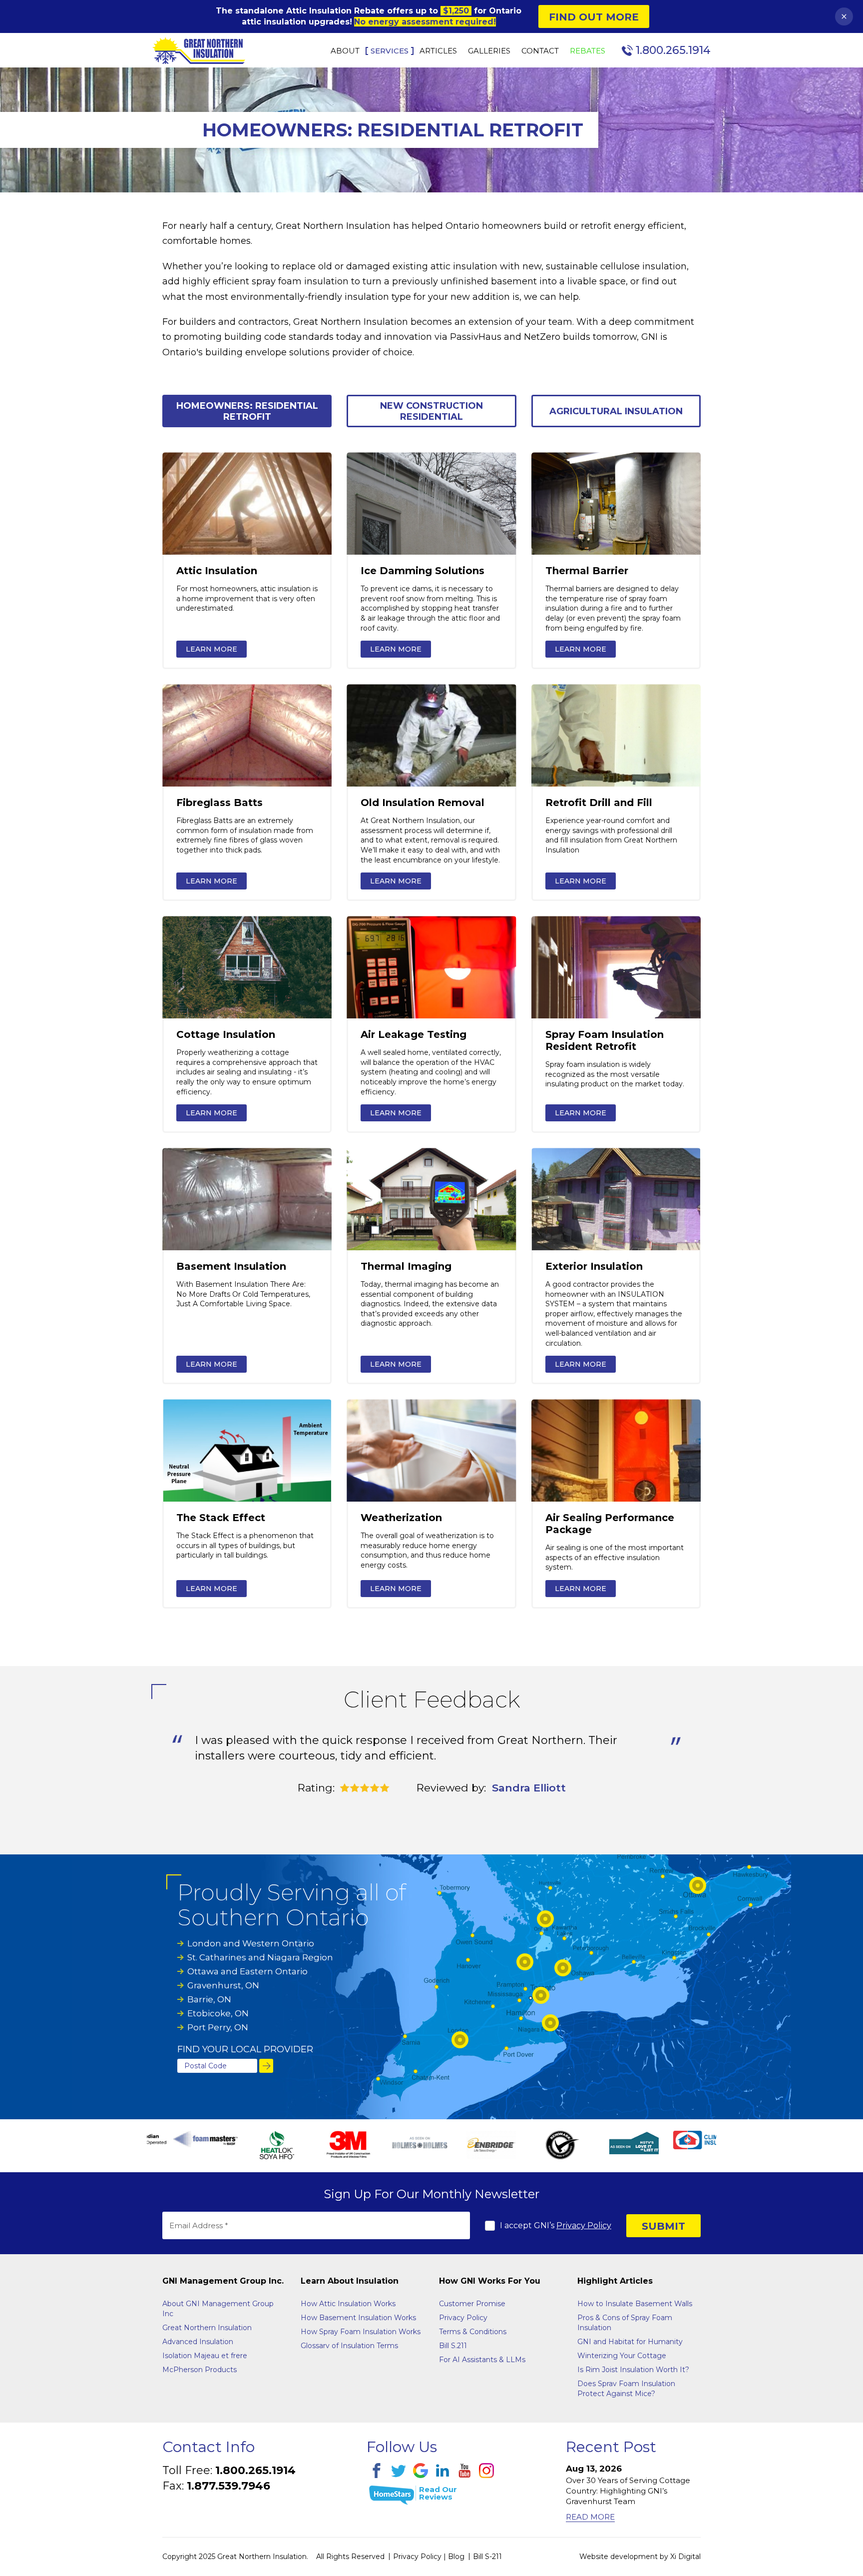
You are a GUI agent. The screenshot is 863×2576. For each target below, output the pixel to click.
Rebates (588, 51)
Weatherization (401, 1518)
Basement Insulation (231, 1266)
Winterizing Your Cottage (622, 2356)
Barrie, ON (209, 1999)
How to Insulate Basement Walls (635, 2304)
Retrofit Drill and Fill (599, 803)
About (345, 51)
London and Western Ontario (251, 1943)
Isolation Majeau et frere (205, 2356)
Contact (540, 51)
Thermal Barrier (587, 571)
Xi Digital (685, 2557)
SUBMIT (663, 2226)
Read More (590, 2517)
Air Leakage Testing (414, 1034)
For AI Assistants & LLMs (482, 2360)
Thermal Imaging (406, 1266)
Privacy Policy (584, 2225)
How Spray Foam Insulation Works (361, 2332)
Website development (619, 2557)
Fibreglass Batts (219, 803)
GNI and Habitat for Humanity (630, 2342)
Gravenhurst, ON (223, 1985)
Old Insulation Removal (423, 803)
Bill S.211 (453, 2346)
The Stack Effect (221, 1518)
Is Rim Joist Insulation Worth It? (633, 2370)
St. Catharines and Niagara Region (260, 1957)
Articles (438, 51)
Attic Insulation (217, 571)
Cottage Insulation (226, 1034)
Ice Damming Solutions (423, 571)
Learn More (212, 649)
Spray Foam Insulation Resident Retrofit (605, 1040)
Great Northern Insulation (207, 2328)
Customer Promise (472, 2304)
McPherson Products (200, 2370)
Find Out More (594, 17)
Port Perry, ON (218, 2027)
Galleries (489, 51)
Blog (456, 2557)
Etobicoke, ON (218, 2013)
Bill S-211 (487, 2557)
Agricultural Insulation (616, 411)
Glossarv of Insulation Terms (349, 2346)
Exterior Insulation (594, 1266)
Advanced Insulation (198, 2342)
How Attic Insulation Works (348, 2304)
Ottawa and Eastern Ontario (247, 1971)
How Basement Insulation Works (358, 2318)
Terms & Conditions (473, 2332)
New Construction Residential (431, 411)
